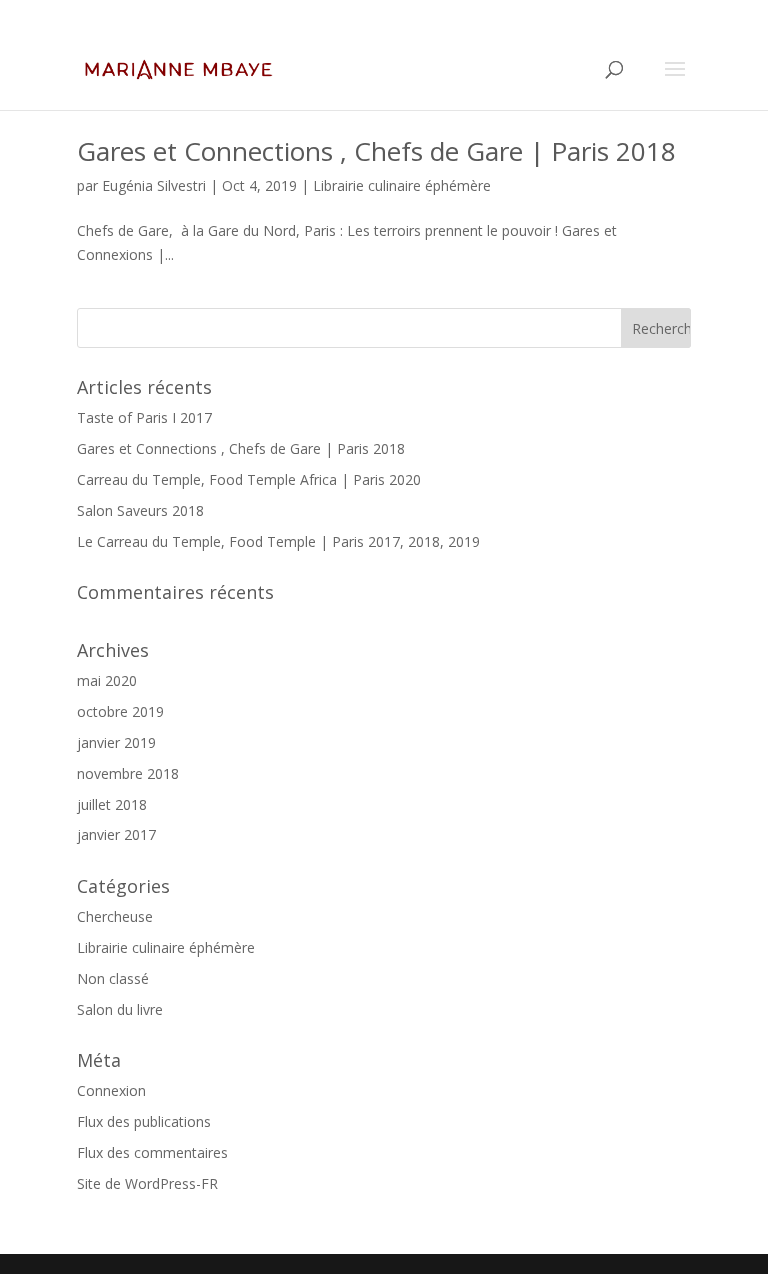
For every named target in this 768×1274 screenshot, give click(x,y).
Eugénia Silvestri (154, 185)
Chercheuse (115, 916)
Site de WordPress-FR (147, 1183)
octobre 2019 (120, 711)
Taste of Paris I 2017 (144, 417)
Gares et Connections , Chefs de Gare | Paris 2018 (376, 151)
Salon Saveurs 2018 (140, 510)
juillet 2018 (112, 804)
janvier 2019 (116, 742)
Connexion (111, 1090)
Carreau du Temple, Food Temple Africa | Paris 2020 (249, 479)
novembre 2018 (128, 773)
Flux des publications (144, 1121)
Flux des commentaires (152, 1152)
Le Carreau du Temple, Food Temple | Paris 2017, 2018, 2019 (278, 541)
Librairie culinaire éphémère (402, 185)
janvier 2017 (116, 834)
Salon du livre (120, 1009)
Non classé (113, 978)
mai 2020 (107, 680)
